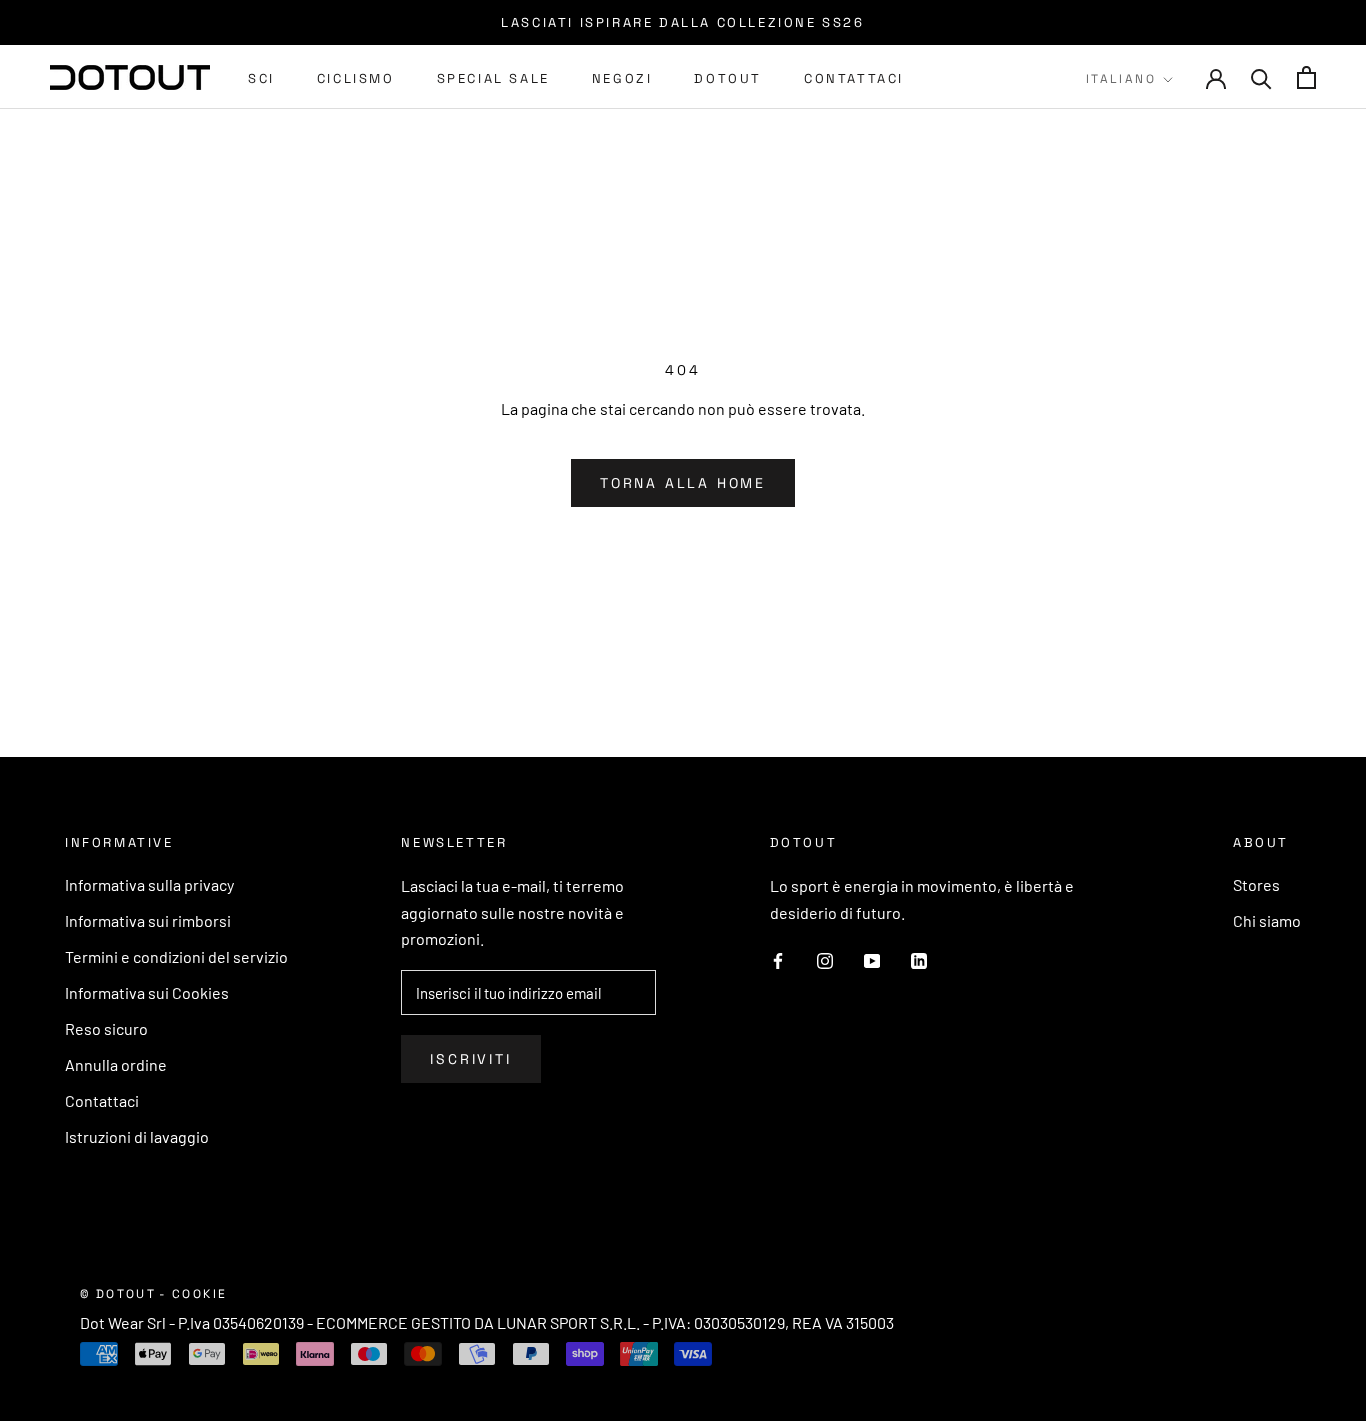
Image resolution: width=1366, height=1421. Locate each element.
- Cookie (193, 1294)
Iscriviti (470, 1059)
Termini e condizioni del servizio (176, 956)
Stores (1256, 884)
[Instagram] (825, 959)
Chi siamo (1267, 920)
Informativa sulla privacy (149, 884)
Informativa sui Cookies (147, 992)
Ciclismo (356, 78)
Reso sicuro (106, 1028)
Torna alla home (683, 483)
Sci (261, 78)
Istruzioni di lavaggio (137, 1136)
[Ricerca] (1261, 77)
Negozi (622, 78)
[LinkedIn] (919, 959)
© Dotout (118, 1294)
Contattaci (854, 78)
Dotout (728, 78)
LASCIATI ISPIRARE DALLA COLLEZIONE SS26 (682, 22)
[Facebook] (778, 959)
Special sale (493, 78)
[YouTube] (872, 959)
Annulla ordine (116, 1064)
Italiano (1121, 79)
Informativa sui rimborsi (148, 920)
